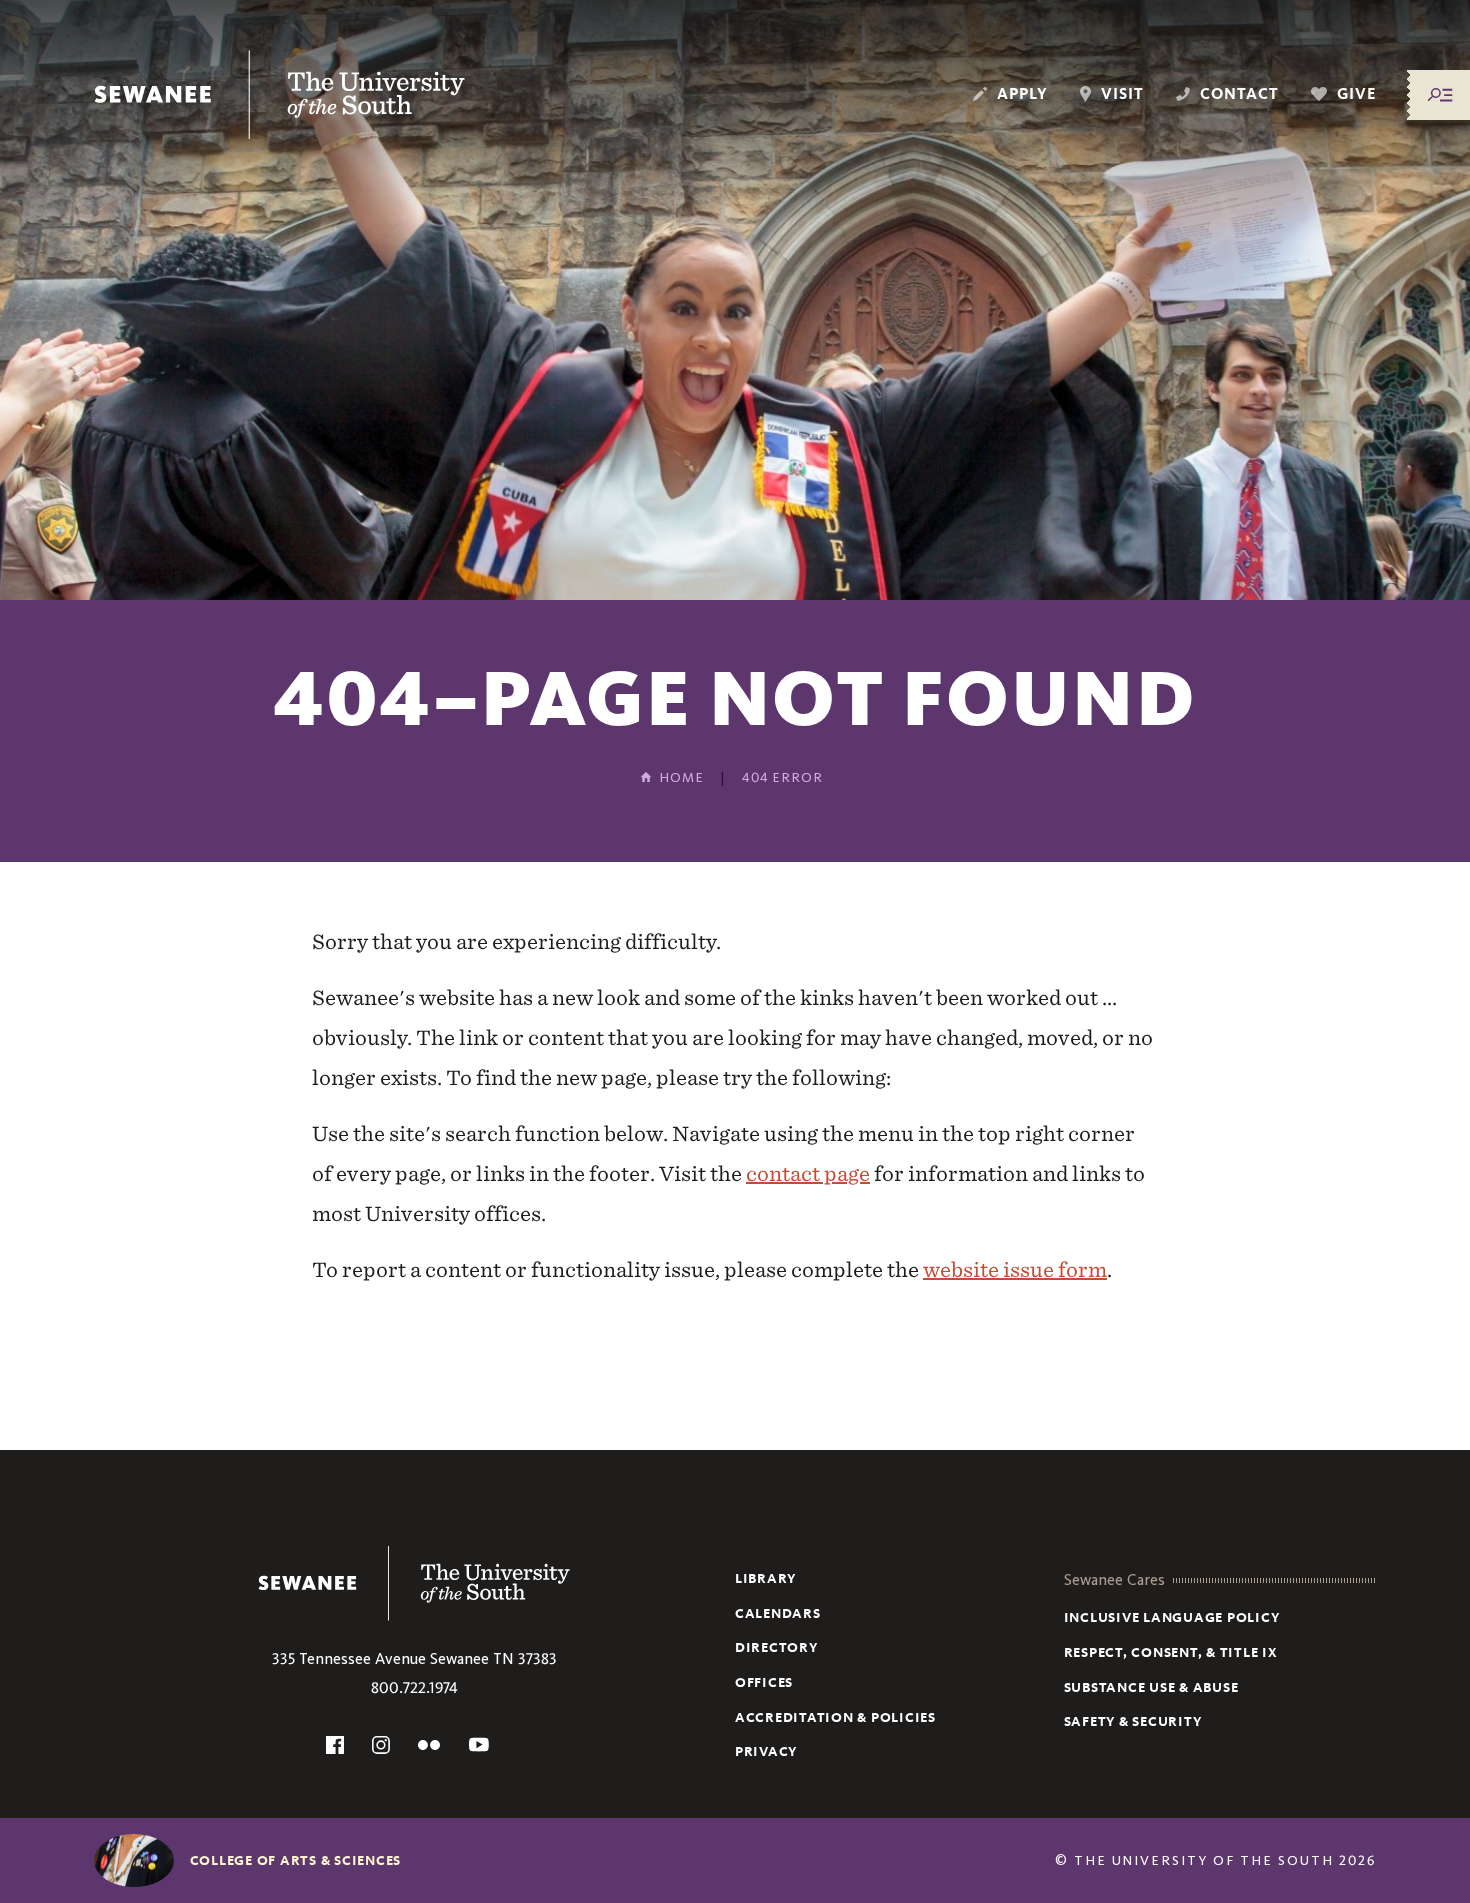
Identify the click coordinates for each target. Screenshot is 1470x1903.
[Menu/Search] (1440, 95)
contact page (808, 1173)
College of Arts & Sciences (296, 1860)
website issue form (1015, 1269)
